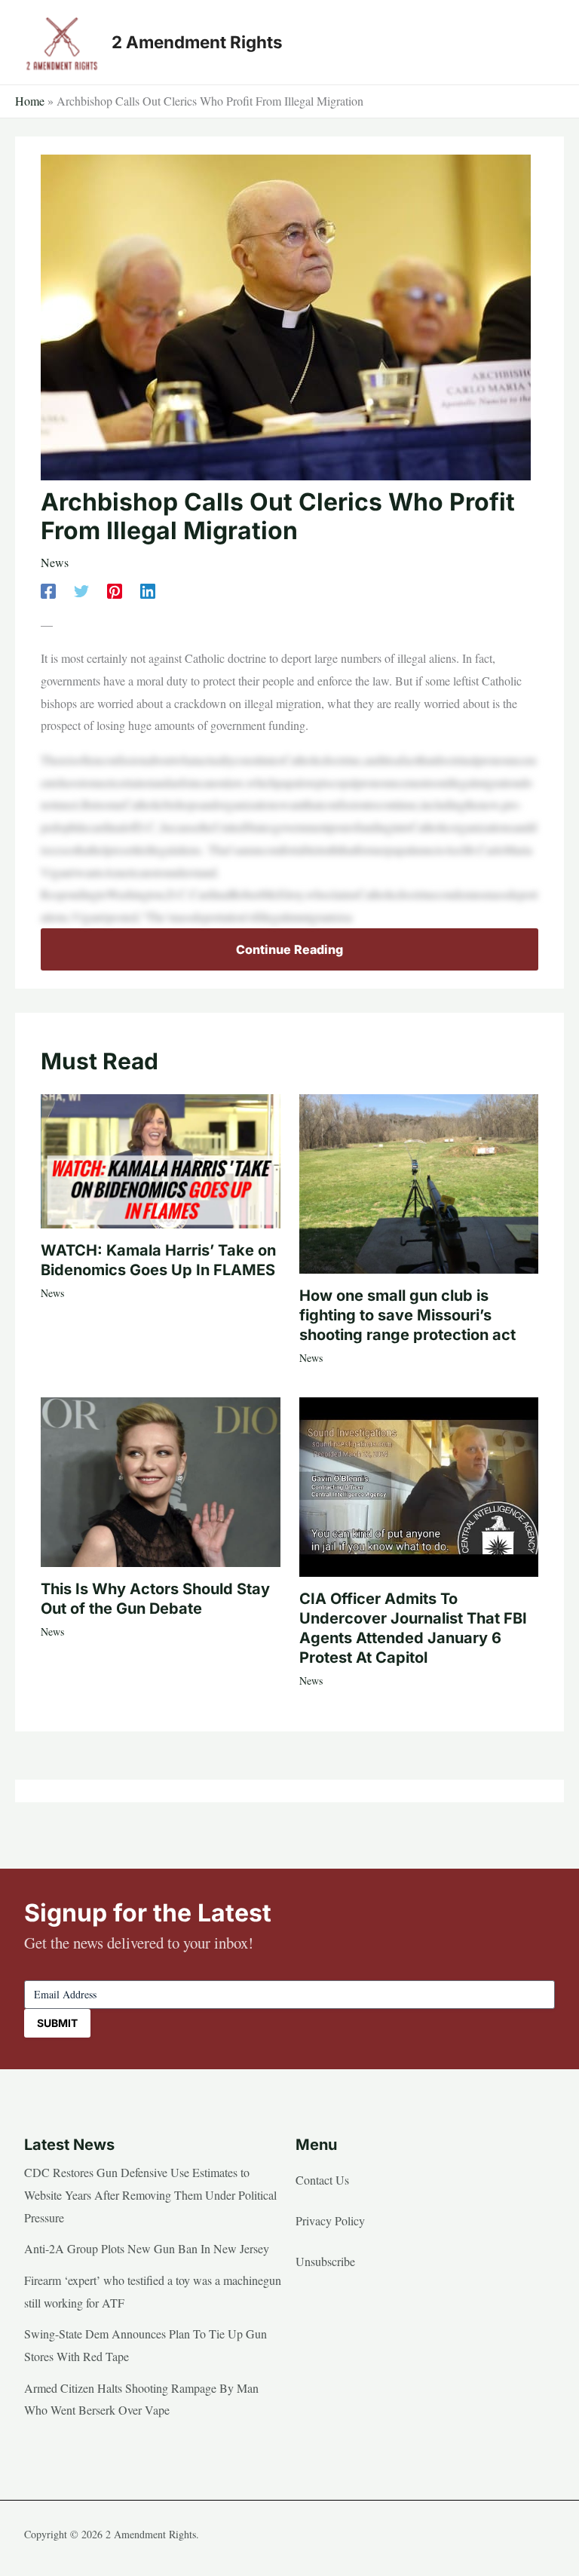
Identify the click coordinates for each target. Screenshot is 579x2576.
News (55, 562)
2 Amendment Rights (197, 42)
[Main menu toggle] (538, 42)
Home (30, 101)
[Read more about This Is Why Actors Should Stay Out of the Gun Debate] (160, 1480)
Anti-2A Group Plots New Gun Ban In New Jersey (147, 2248)
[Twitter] (81, 590)
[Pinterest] (115, 590)
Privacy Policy (330, 2220)
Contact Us (322, 2180)
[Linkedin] (148, 590)
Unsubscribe (325, 2261)
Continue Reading (289, 949)
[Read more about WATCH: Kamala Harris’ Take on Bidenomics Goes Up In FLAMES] (160, 1159)
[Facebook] (48, 590)
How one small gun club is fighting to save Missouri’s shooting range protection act (407, 1315)
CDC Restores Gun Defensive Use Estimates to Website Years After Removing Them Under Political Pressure (150, 2194)
